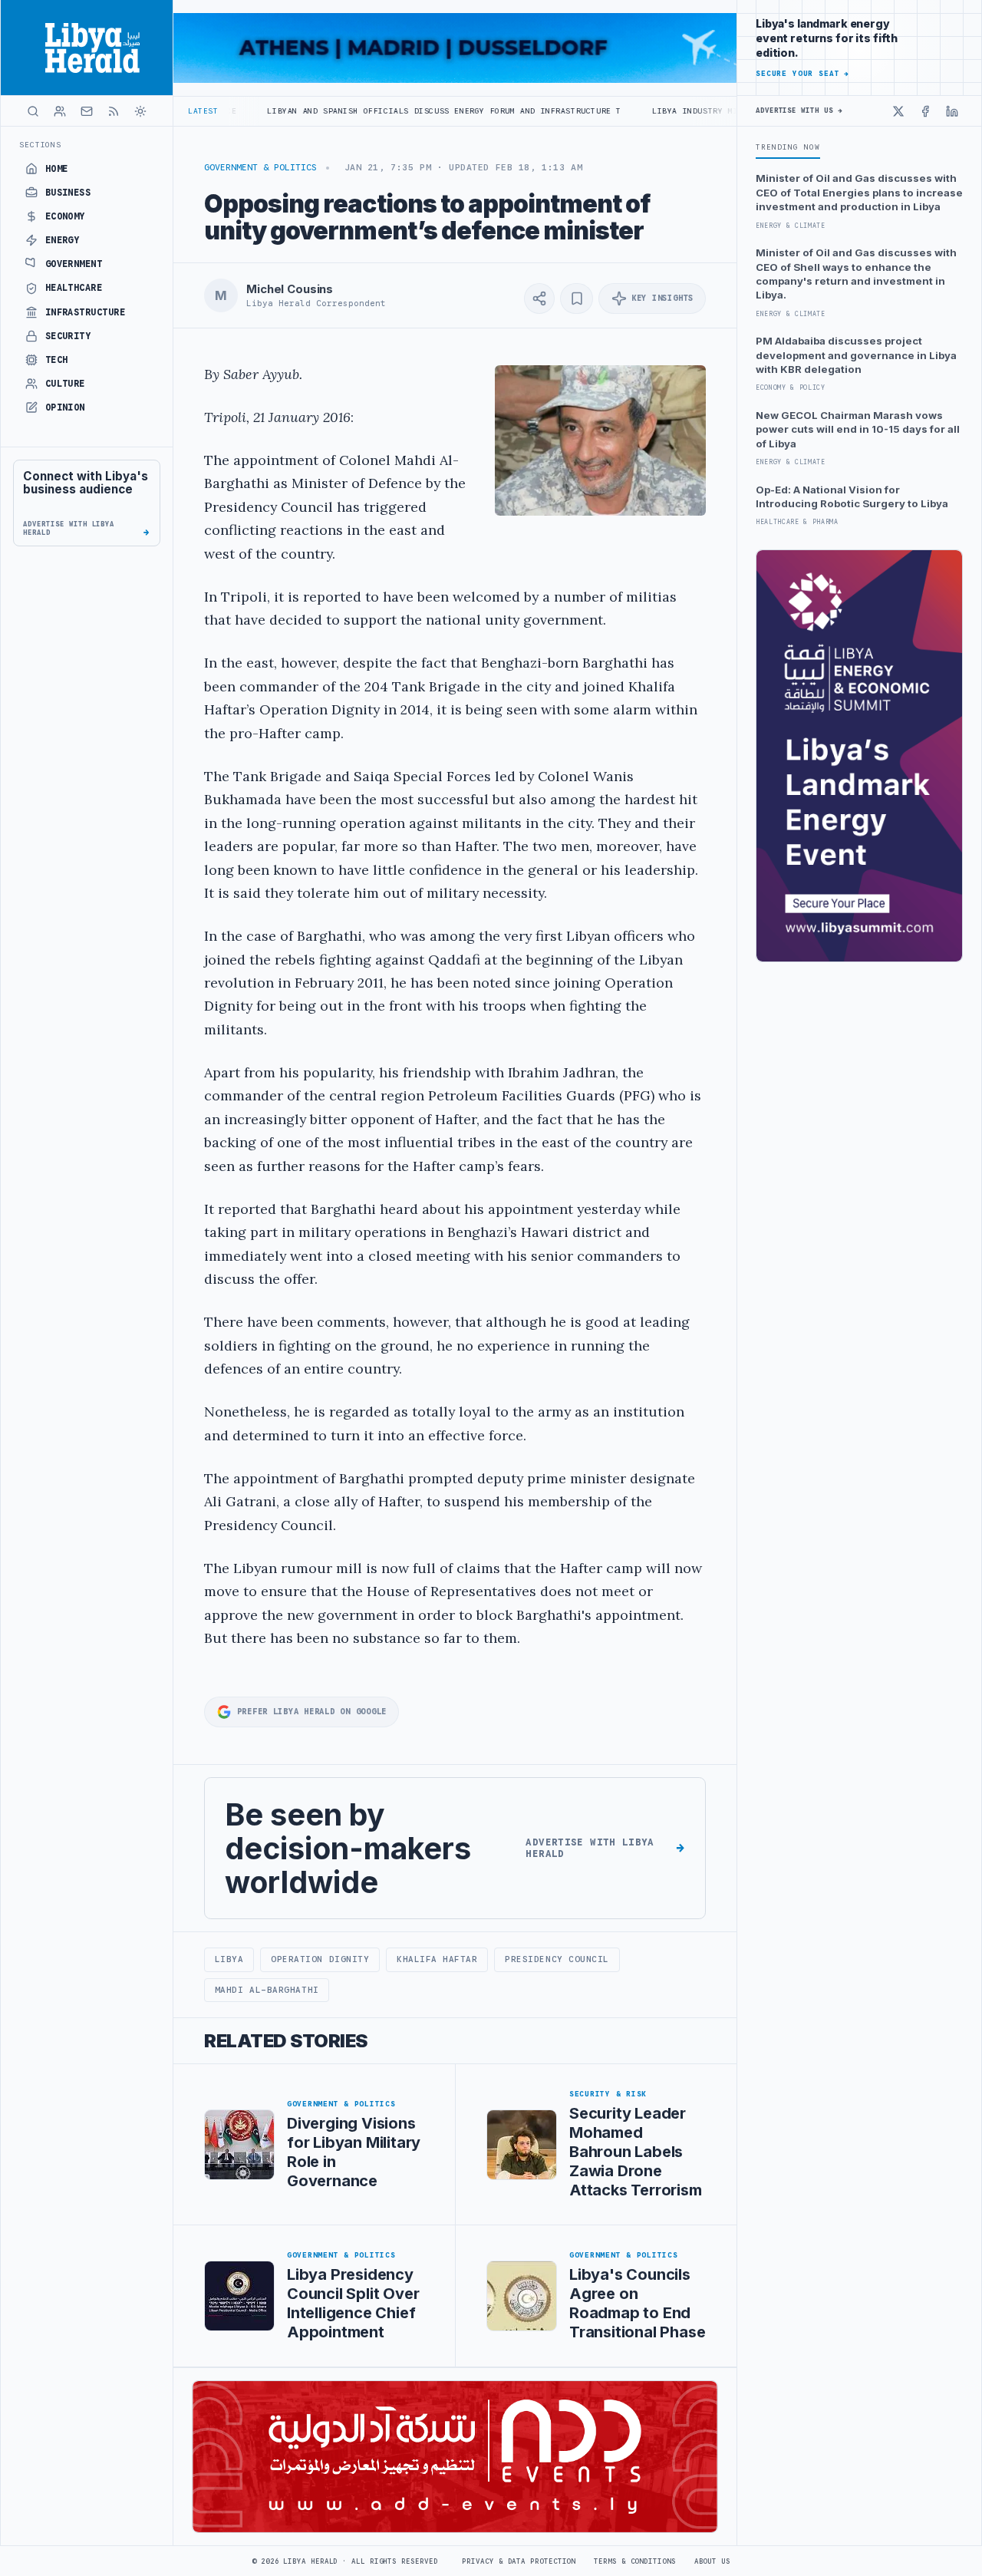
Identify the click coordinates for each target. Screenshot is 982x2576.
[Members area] (60, 111)
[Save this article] (577, 298)
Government (74, 264)
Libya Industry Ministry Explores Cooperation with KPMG (705, 111)
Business (68, 193)
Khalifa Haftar (437, 1959)
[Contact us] (87, 111)
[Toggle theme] (140, 111)
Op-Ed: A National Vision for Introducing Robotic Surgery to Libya (852, 496)
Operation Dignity (320, 1959)
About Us (712, 2561)
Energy (63, 240)
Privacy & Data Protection (519, 2561)
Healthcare (74, 288)
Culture (65, 384)
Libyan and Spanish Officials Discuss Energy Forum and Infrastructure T (361, 111)
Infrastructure (86, 312)
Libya (229, 1959)
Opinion (65, 407)
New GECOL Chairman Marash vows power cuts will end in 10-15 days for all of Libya (858, 429)
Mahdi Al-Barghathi (267, 1990)
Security (68, 336)
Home (57, 169)
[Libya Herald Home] (87, 48)
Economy (65, 216)
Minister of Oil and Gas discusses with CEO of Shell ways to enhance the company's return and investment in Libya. (856, 274)
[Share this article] (539, 298)
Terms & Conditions (634, 2561)
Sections (40, 145)
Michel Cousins (290, 289)
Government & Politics (260, 167)
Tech (57, 360)
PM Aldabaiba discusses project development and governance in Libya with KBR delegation (856, 355)
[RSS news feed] (114, 111)
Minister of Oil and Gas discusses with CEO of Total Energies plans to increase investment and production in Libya (859, 192)
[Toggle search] (33, 111)
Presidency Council (557, 1959)
